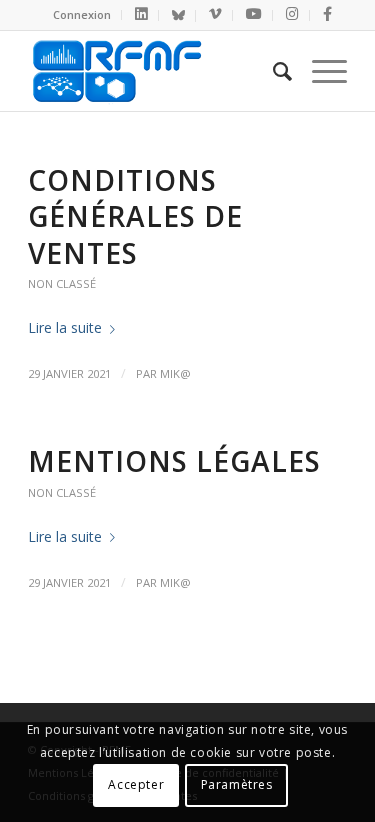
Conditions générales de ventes (135, 216)
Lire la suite (65, 327)
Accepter (136, 784)
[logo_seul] (155, 71)
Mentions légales (174, 461)
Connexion (82, 14)
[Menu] (319, 71)
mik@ (175, 373)
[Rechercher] (272, 71)
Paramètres (237, 784)
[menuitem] (82, 15)
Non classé (62, 283)
